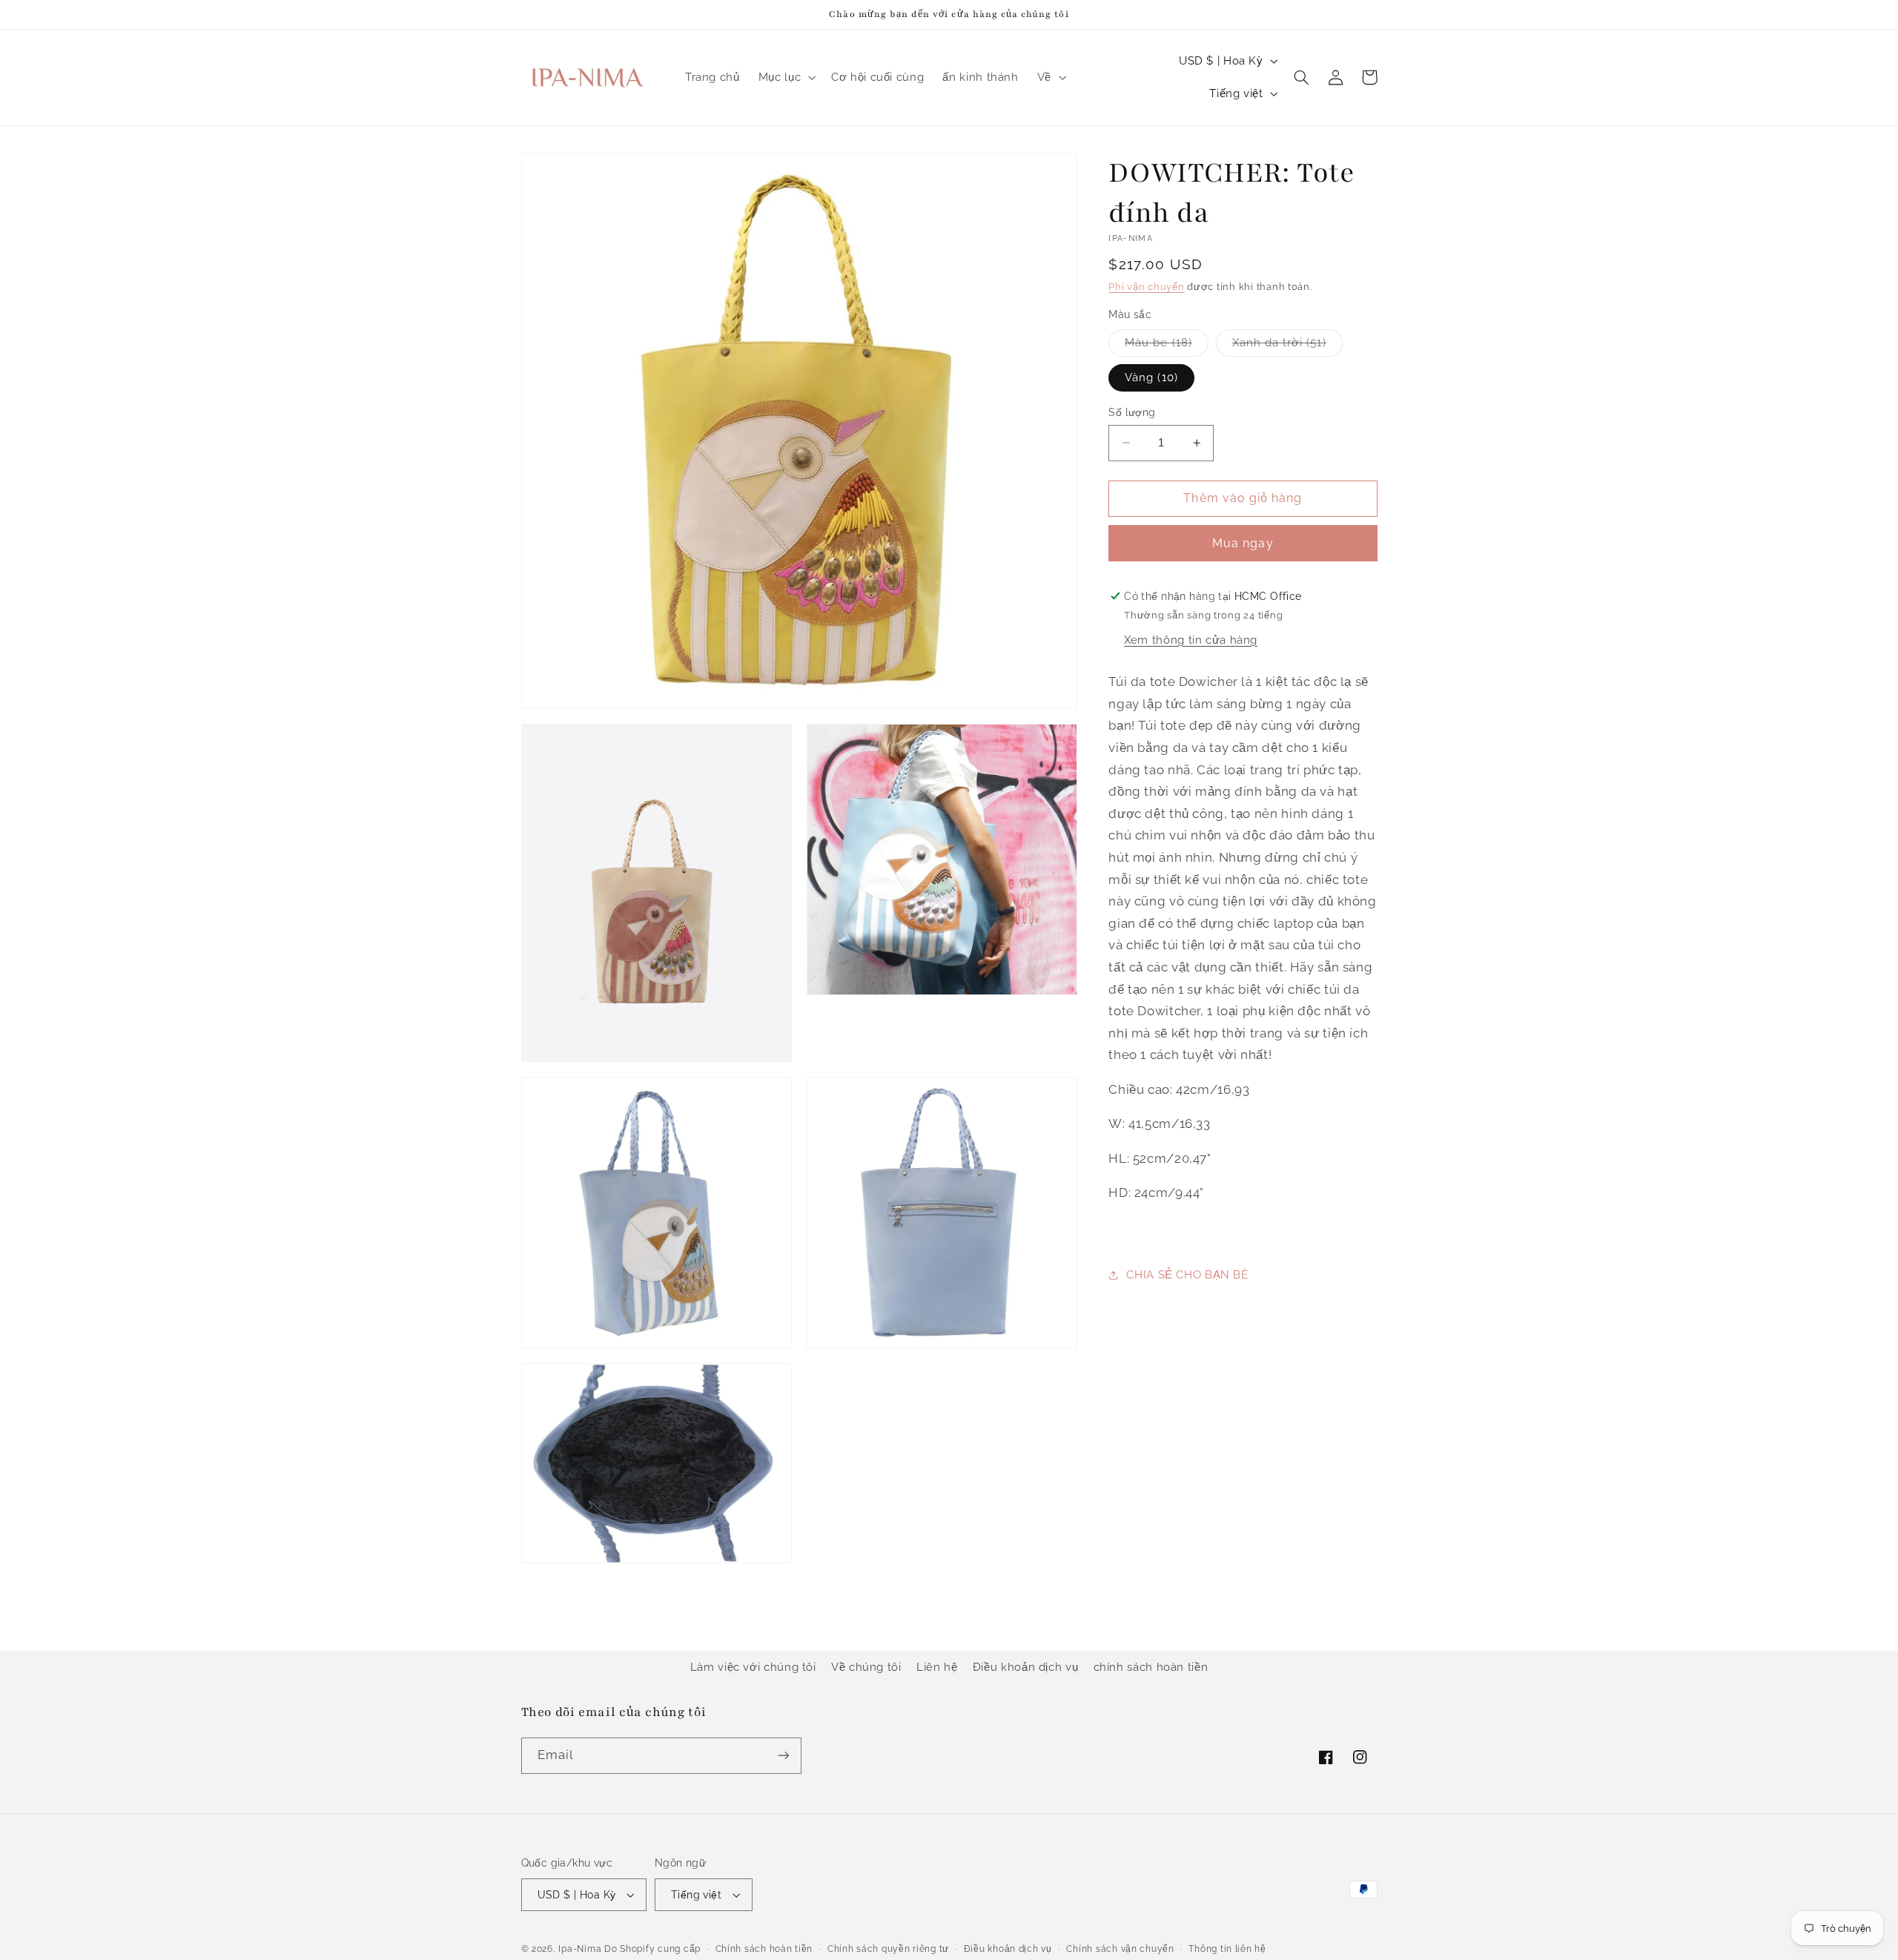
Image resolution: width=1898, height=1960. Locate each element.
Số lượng (1132, 412)
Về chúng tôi (866, 1667)
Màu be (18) (1167, 346)
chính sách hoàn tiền (1151, 1667)
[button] (785, 77)
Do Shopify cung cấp (652, 1949)
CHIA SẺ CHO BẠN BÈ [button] (1187, 1274)
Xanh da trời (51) (1287, 346)
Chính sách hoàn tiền (764, 1949)
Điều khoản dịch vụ (1025, 1667)
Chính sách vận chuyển (1120, 1949)
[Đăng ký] (783, 1756)
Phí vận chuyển (1146, 287)
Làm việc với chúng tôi (753, 1667)
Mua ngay (1243, 543)
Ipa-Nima (580, 1949)
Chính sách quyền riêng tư (888, 1949)
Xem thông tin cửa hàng (1191, 640)
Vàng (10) (1151, 377)
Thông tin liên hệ (1227, 1949)
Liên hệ (937, 1667)
